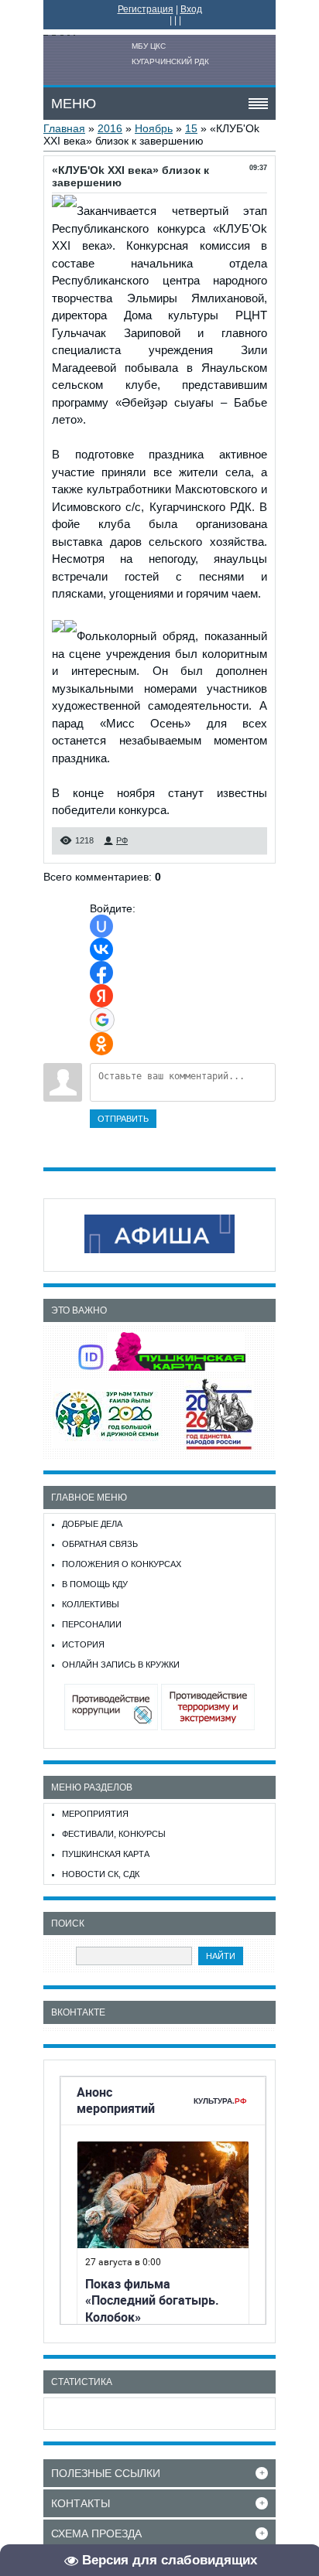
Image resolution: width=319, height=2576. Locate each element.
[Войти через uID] (101, 926)
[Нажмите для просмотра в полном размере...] (58, 211)
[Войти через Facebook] (101, 973)
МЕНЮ (74, 104)
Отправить (123, 1119)
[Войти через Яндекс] (101, 996)
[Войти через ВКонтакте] (101, 949)
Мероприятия (95, 1814)
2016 (110, 128)
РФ (122, 840)
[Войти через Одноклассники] (101, 1044)
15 (191, 128)
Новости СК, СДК (101, 1874)
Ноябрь (154, 128)
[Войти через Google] (102, 1020)
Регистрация (146, 9)
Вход (191, 9)
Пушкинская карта (106, 1854)
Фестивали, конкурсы (114, 1834)
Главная (64, 128)
